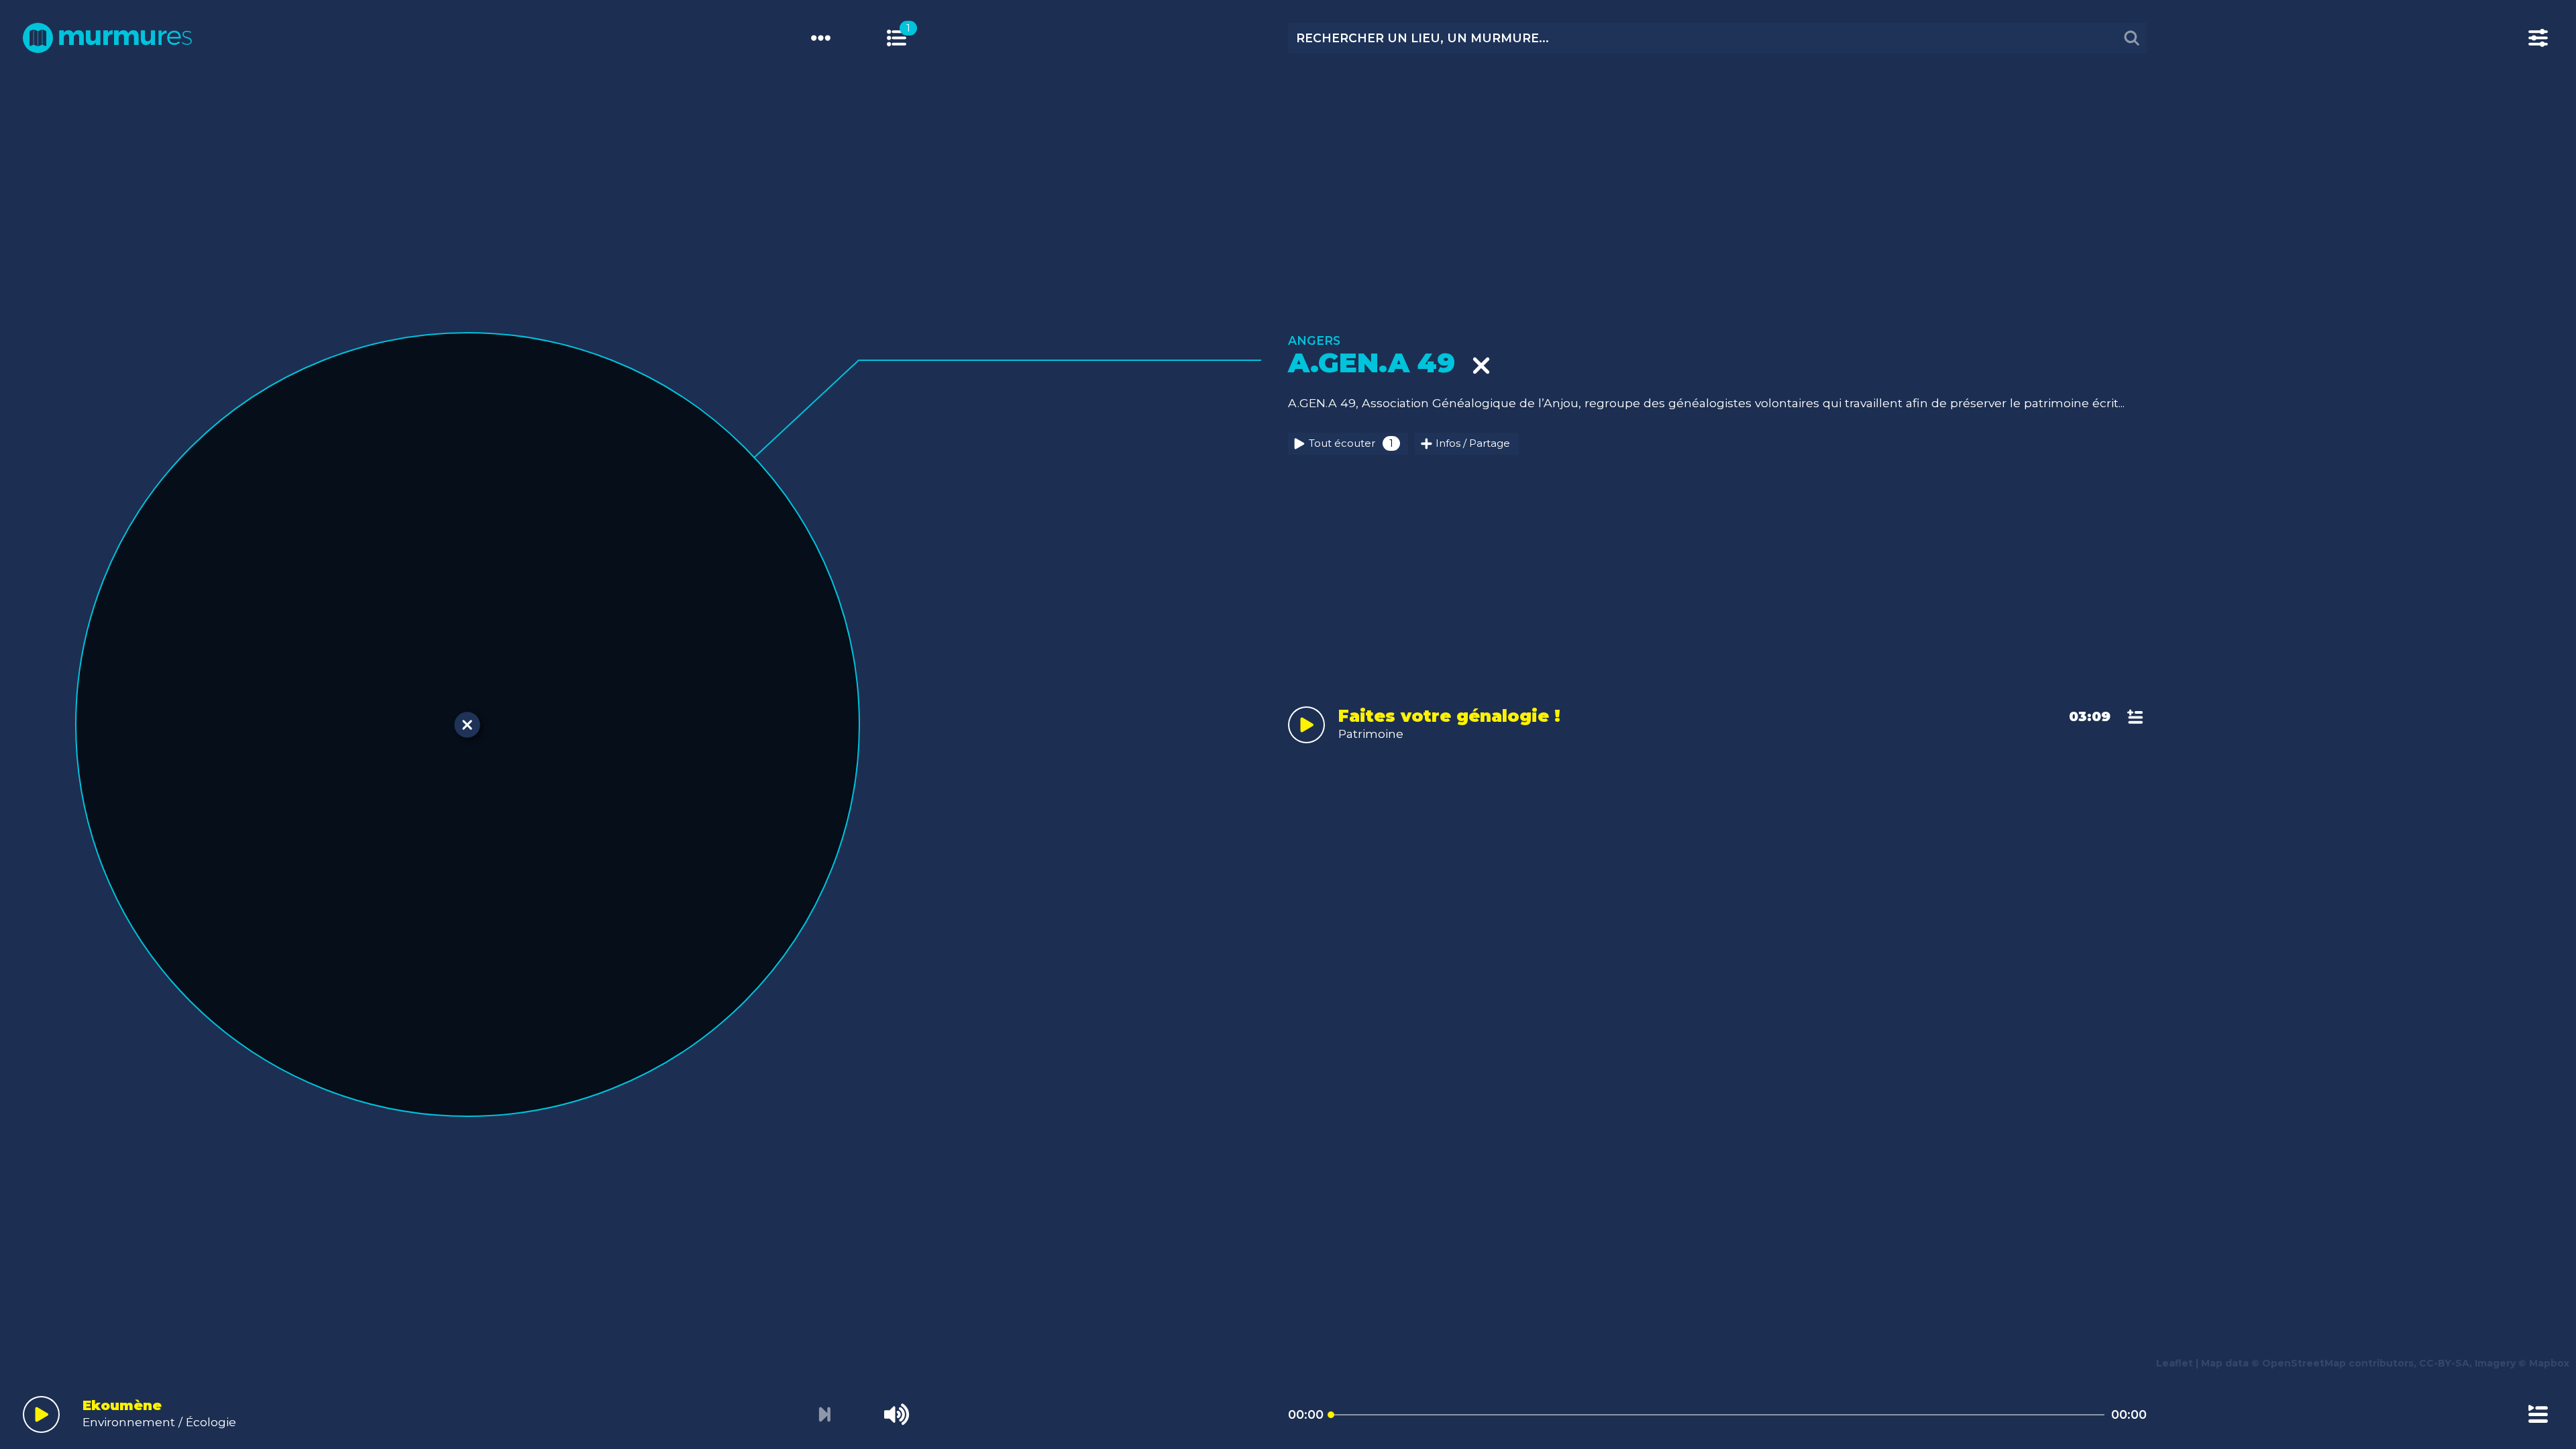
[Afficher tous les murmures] (897, 38)
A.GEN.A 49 (1380, 363)
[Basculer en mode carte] (911, 38)
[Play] (41, 1414)
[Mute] (897, 1414)
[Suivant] (824, 1415)
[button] (38, 709)
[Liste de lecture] (2538, 1414)
